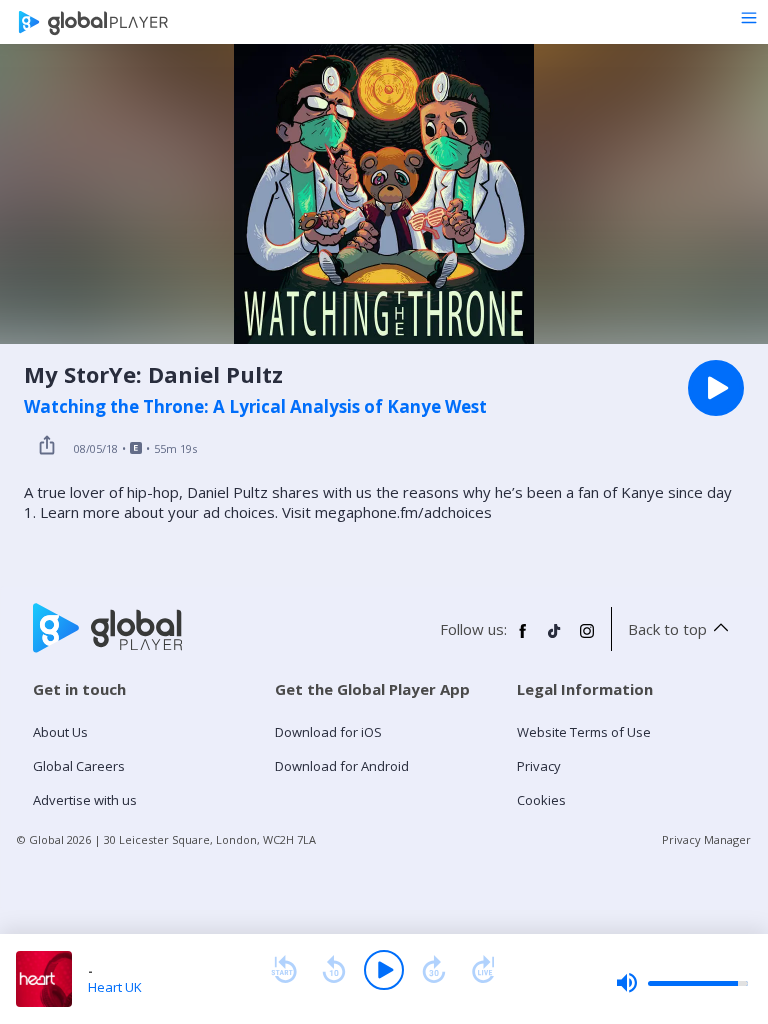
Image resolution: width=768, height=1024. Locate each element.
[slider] (682, 983)
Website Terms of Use (584, 732)
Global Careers (79, 766)
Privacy (539, 766)
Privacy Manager (706, 839)
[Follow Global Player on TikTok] (555, 639)
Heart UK (115, 987)
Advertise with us (85, 800)
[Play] (384, 970)
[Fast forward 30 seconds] (434, 970)
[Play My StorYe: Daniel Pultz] (716, 388)
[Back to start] (284, 970)
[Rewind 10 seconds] (334, 970)
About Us (60, 732)
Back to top (667, 629)
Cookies (541, 800)
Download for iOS (328, 732)
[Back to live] (484, 970)
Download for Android (342, 766)
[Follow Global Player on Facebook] (523, 639)
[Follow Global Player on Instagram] (587, 639)
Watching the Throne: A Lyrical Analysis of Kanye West (255, 407)
